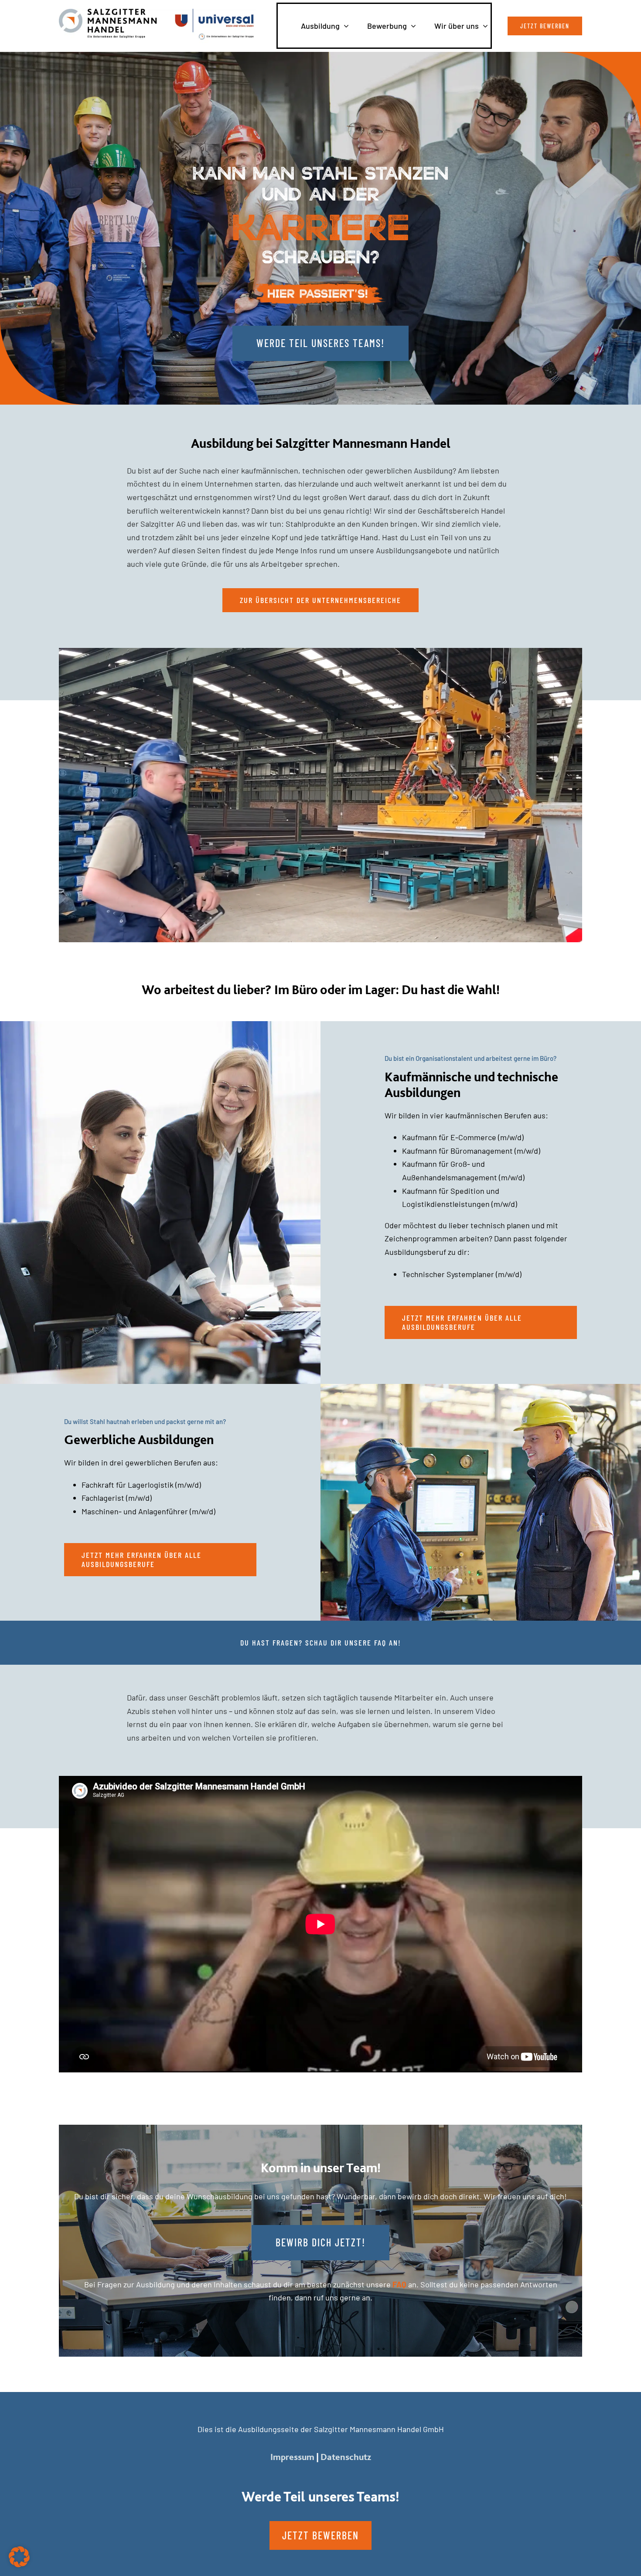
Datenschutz (346, 2457)
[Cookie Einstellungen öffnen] (19, 2564)
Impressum (292, 2457)
